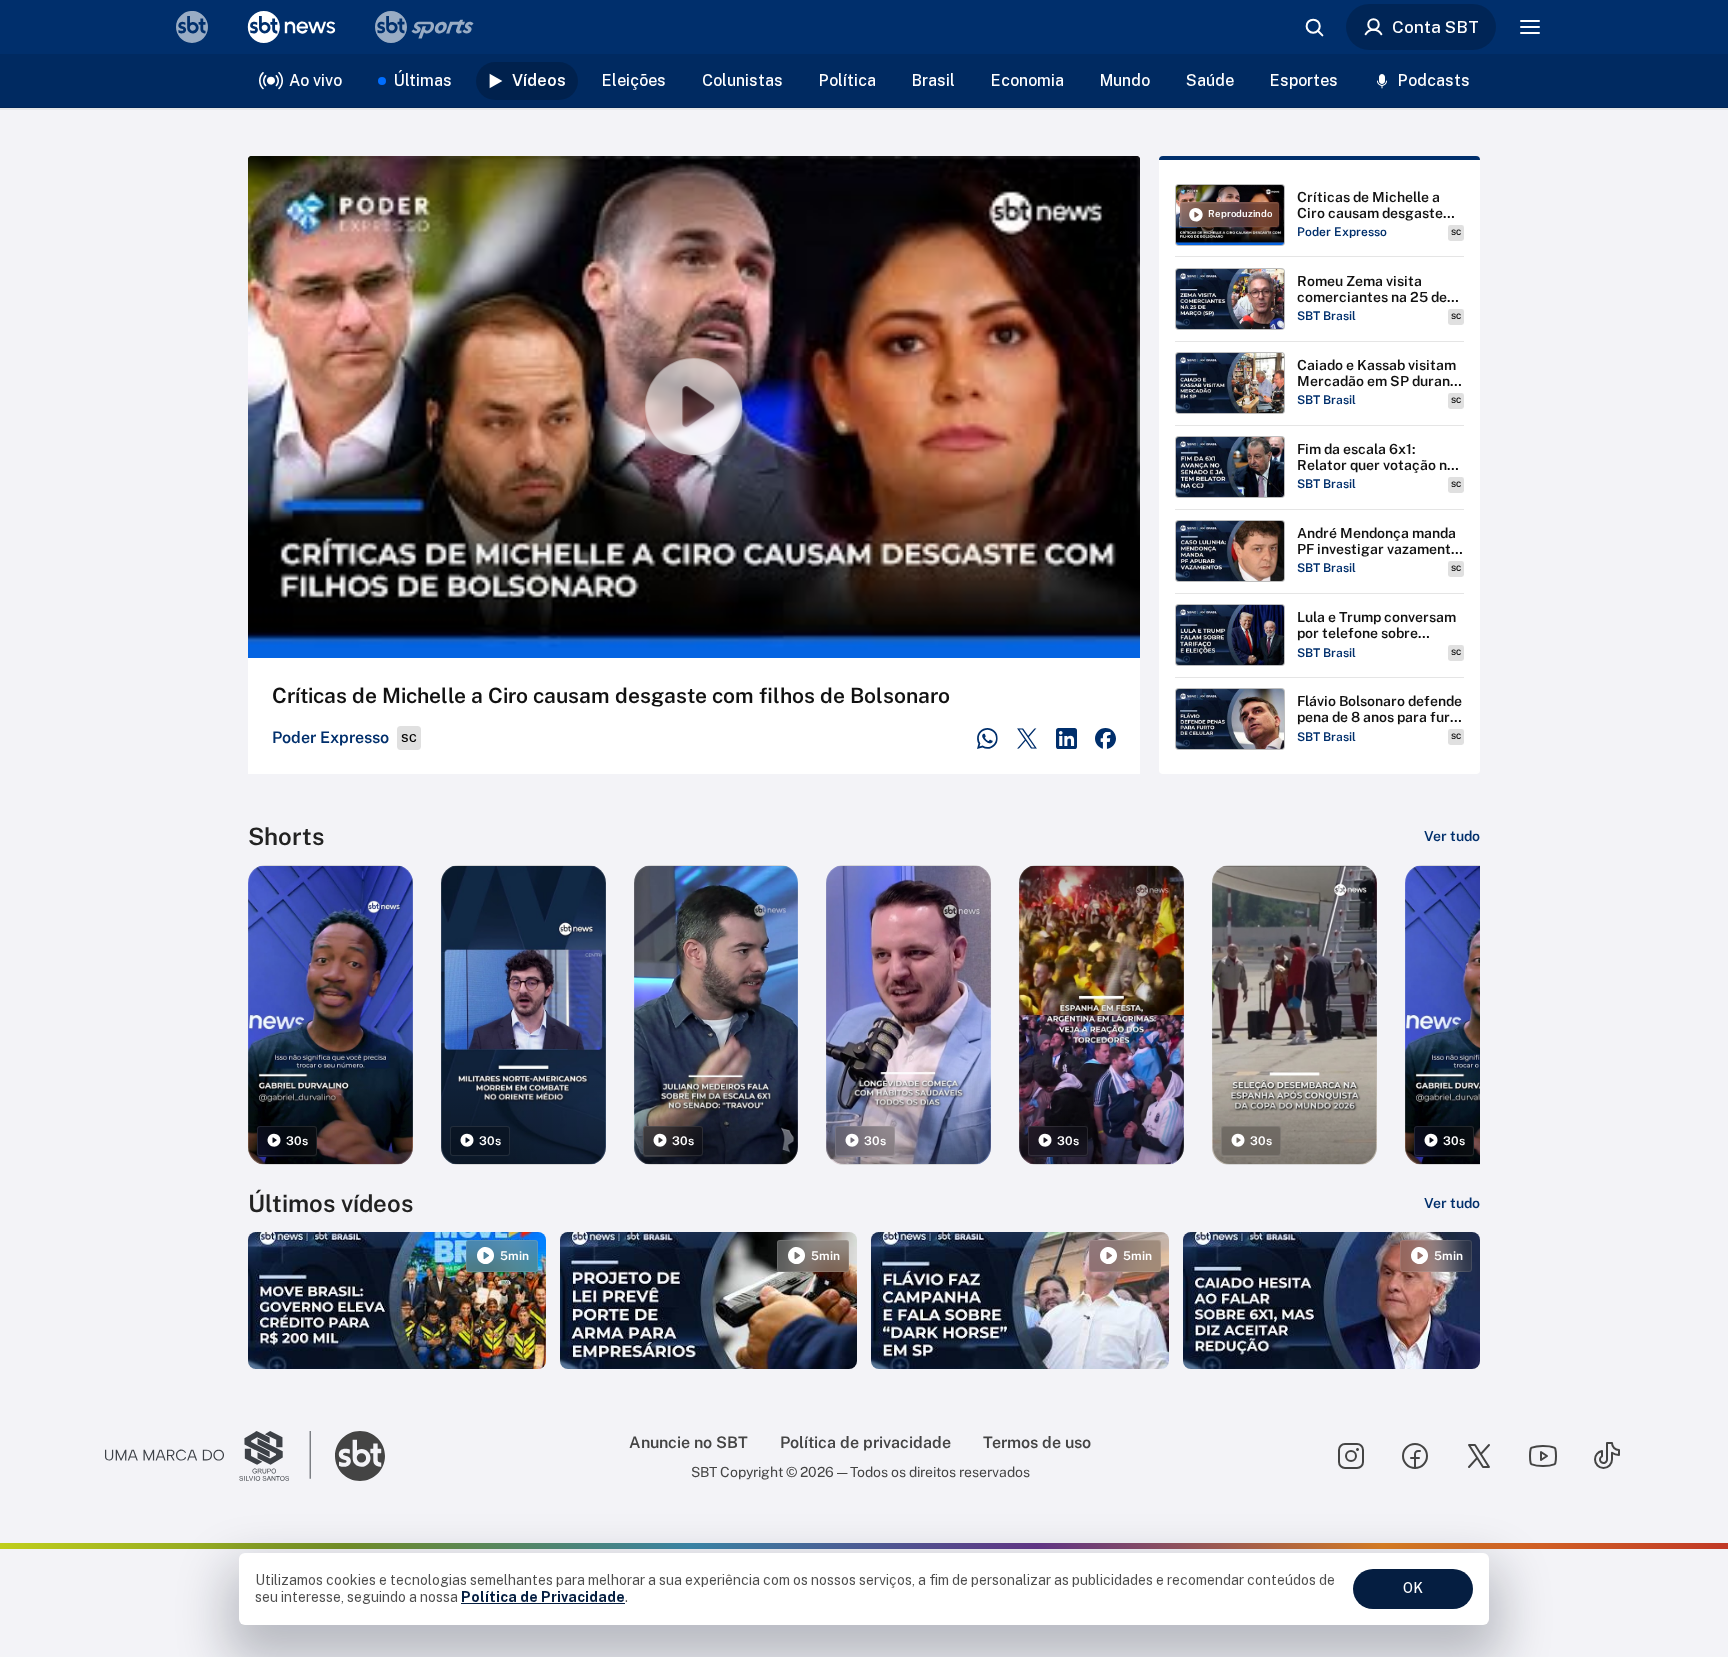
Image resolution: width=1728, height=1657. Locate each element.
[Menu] (1530, 27)
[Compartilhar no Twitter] (1027, 738)
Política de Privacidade (543, 1597)
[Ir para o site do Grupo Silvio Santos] (208, 1456)
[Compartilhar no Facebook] (1105, 738)
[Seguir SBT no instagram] (1351, 1456)
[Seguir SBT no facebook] (1415, 1456)
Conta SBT (1435, 27)
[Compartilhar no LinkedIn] (1066, 738)
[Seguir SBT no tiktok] (1607, 1456)
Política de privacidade (865, 1442)
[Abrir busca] (1314, 27)
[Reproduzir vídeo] (694, 407)
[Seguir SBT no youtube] (1543, 1456)
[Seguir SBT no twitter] (1479, 1456)
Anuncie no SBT (688, 1442)
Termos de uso (1037, 1442)
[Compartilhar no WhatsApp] (987, 738)
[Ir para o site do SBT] (360, 1456)
